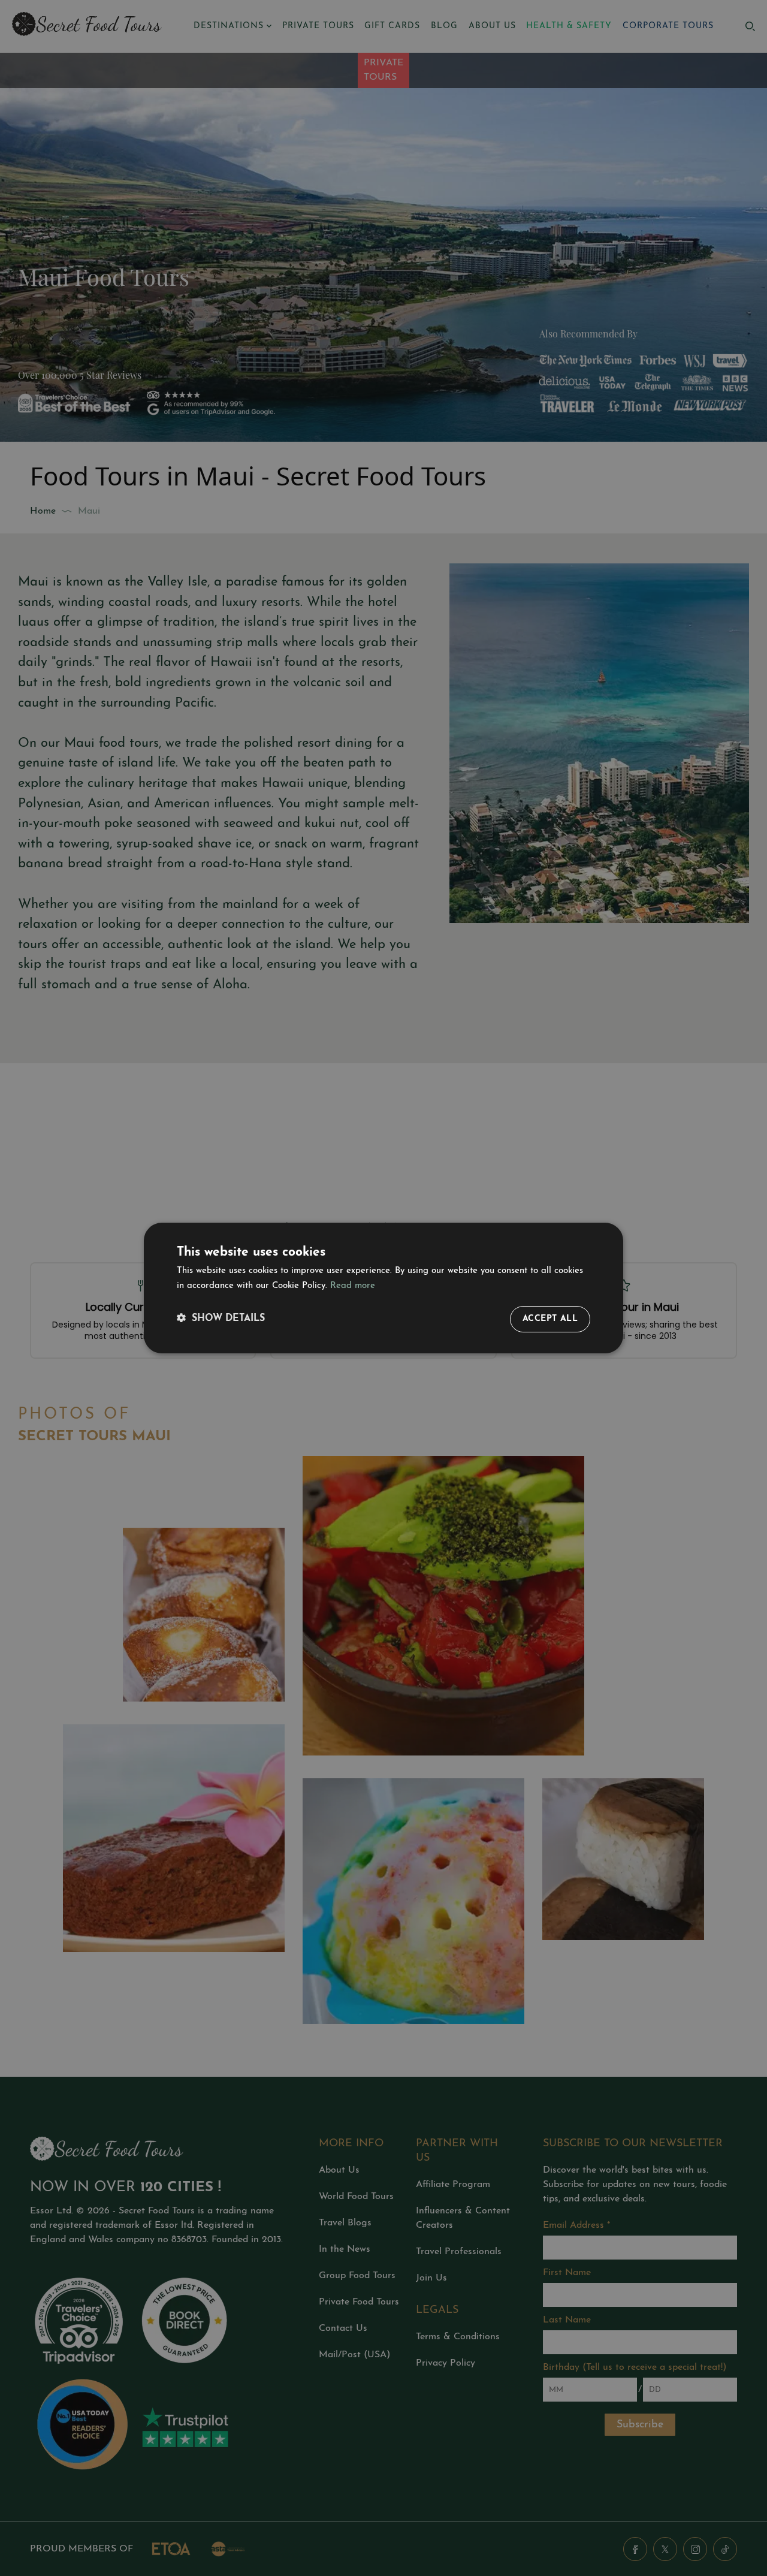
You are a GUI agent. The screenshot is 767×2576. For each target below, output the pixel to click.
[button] (221, 1319)
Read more (353, 1286)
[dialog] (383, 1288)
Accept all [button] (550, 1319)
